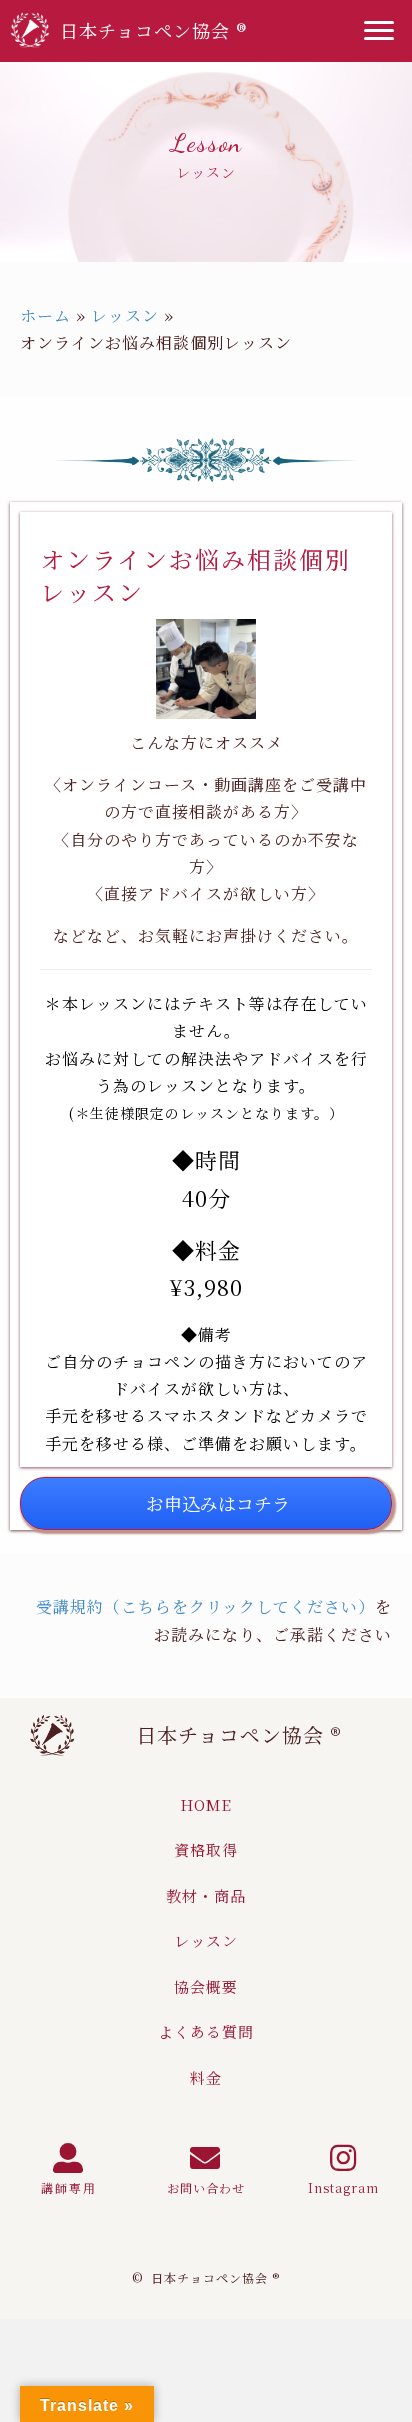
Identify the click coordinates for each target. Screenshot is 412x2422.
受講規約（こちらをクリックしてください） (205, 1606)
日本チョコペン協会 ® (239, 1734)
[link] (206, 1805)
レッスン (125, 315)
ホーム (45, 315)
